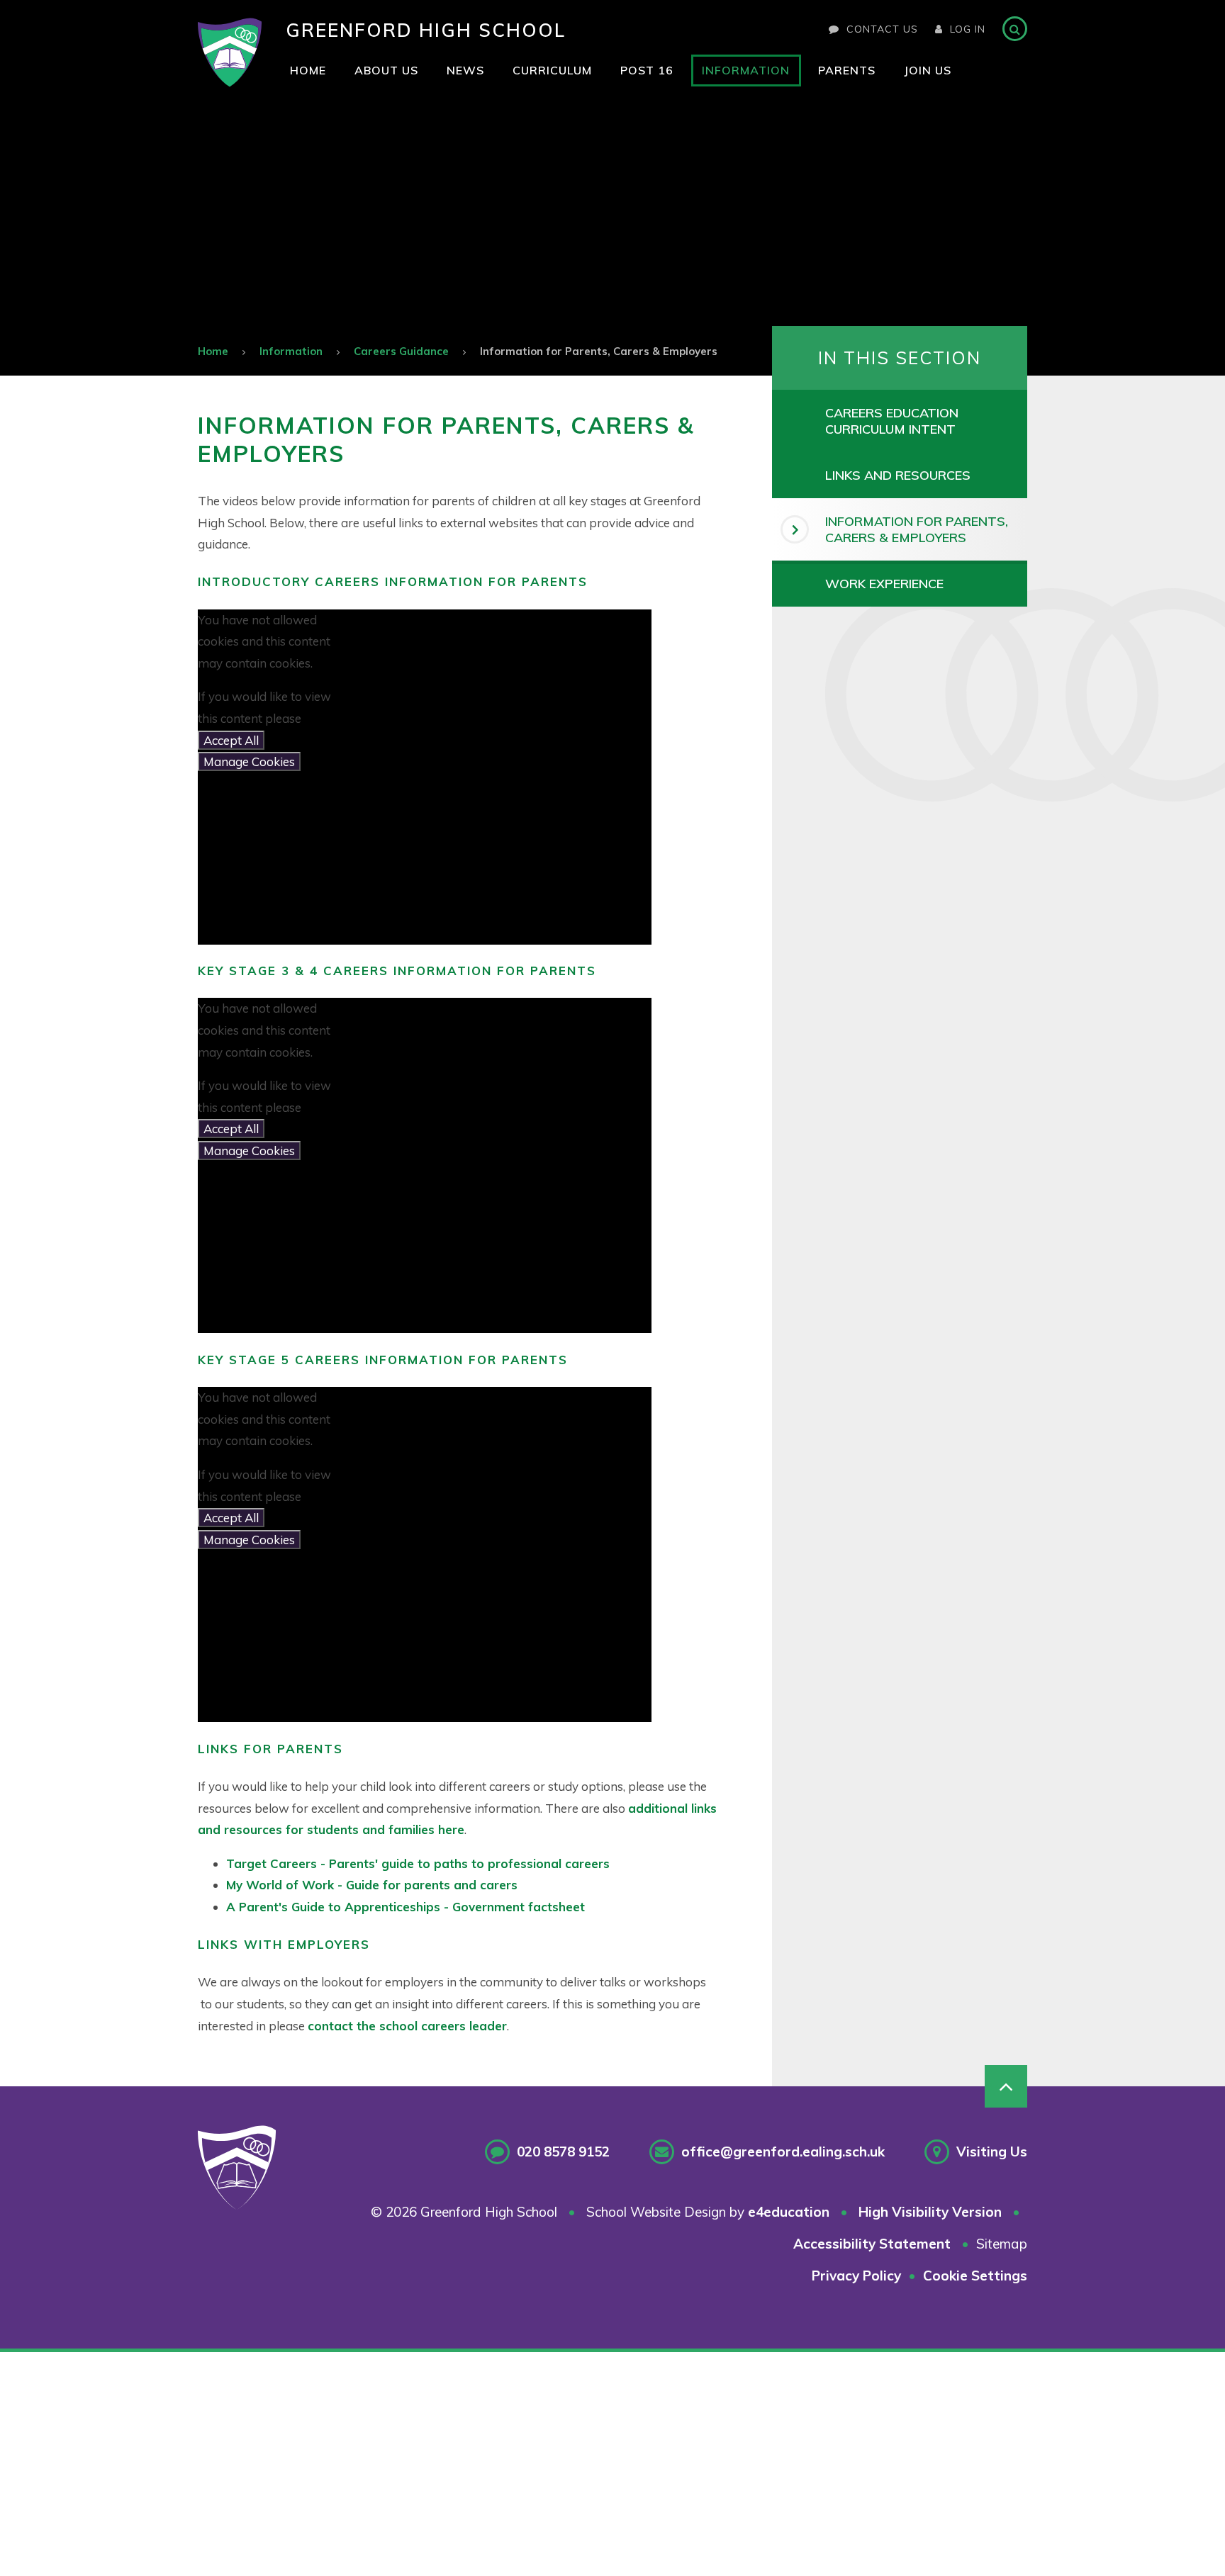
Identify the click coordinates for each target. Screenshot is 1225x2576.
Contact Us (882, 29)
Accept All (231, 740)
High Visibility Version (930, 2212)
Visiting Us (992, 2152)
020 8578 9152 (563, 2152)
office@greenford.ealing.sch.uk (783, 2152)
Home (213, 351)
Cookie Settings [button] (975, 2276)
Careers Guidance (401, 351)
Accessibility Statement (872, 2244)
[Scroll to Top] (1006, 2086)
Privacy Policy (856, 2276)
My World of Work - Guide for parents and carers (372, 1885)
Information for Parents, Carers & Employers (599, 351)
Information (291, 351)
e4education (789, 2212)
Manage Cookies (249, 761)
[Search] (1015, 29)
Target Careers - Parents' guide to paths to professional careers (418, 1863)
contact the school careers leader (407, 2026)
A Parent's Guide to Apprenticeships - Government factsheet (405, 1907)
